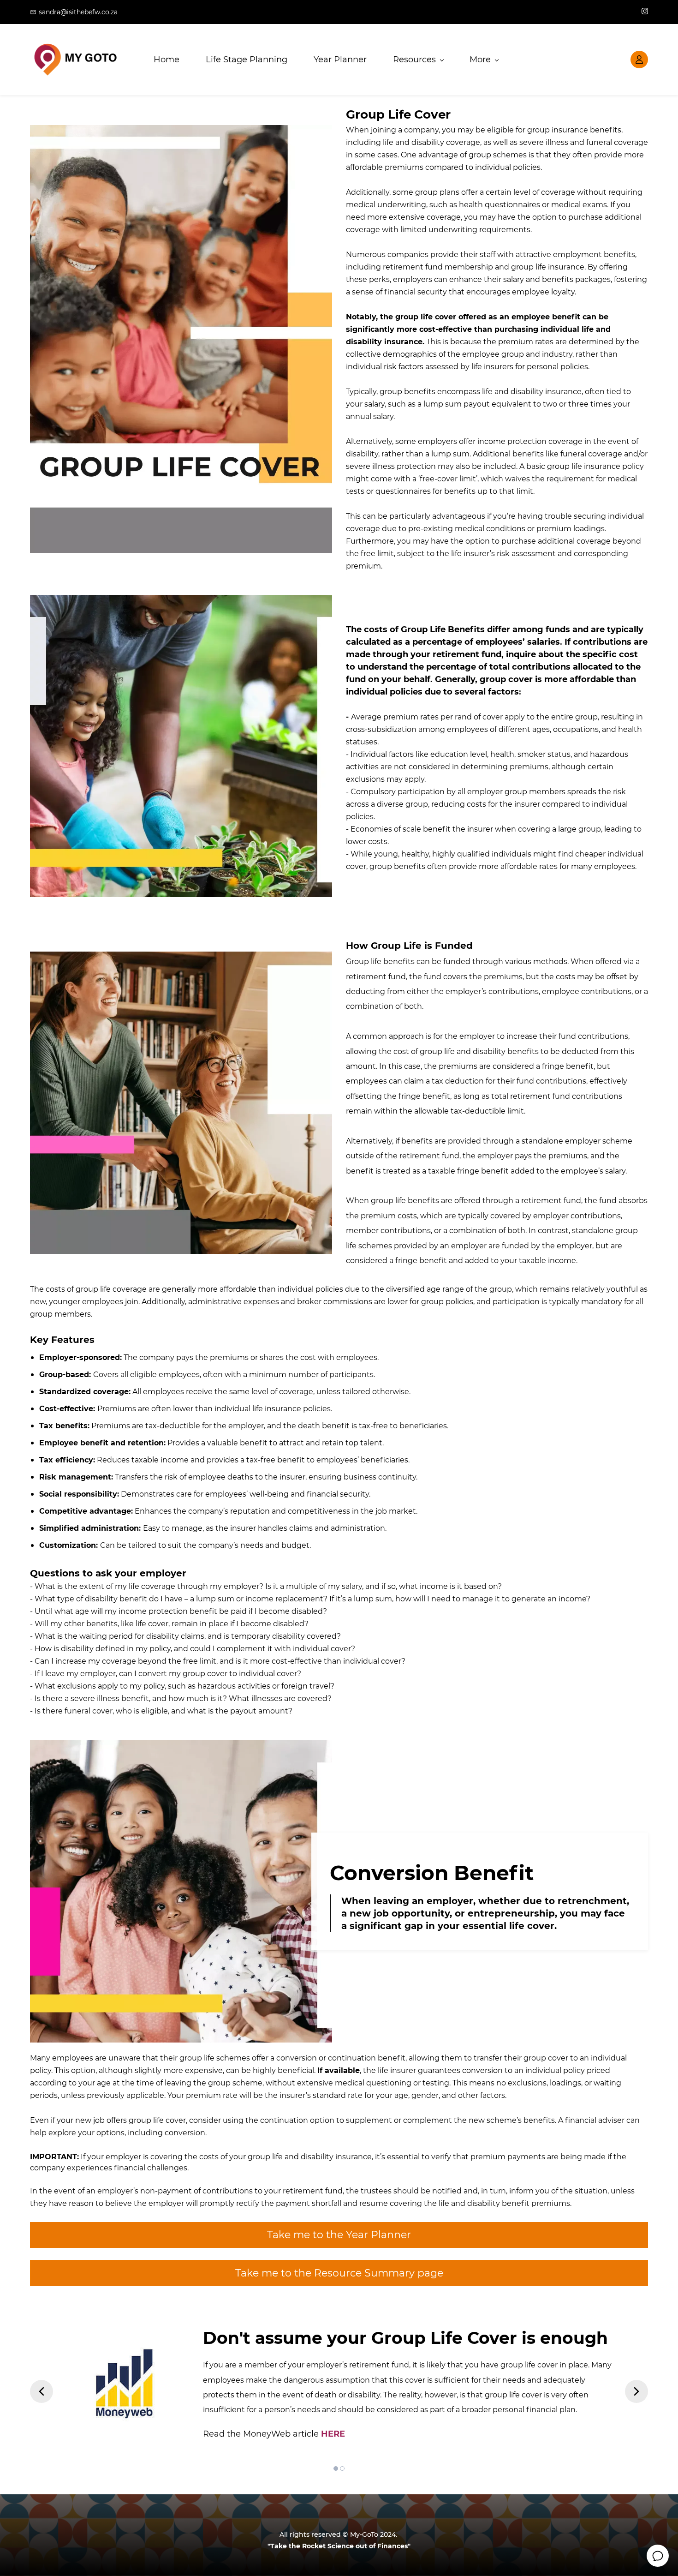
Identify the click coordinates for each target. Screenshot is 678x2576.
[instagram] (645, 12)
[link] (181, 1748)
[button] (42, 2391)
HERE (333, 2434)
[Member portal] (639, 60)
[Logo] (75, 60)
